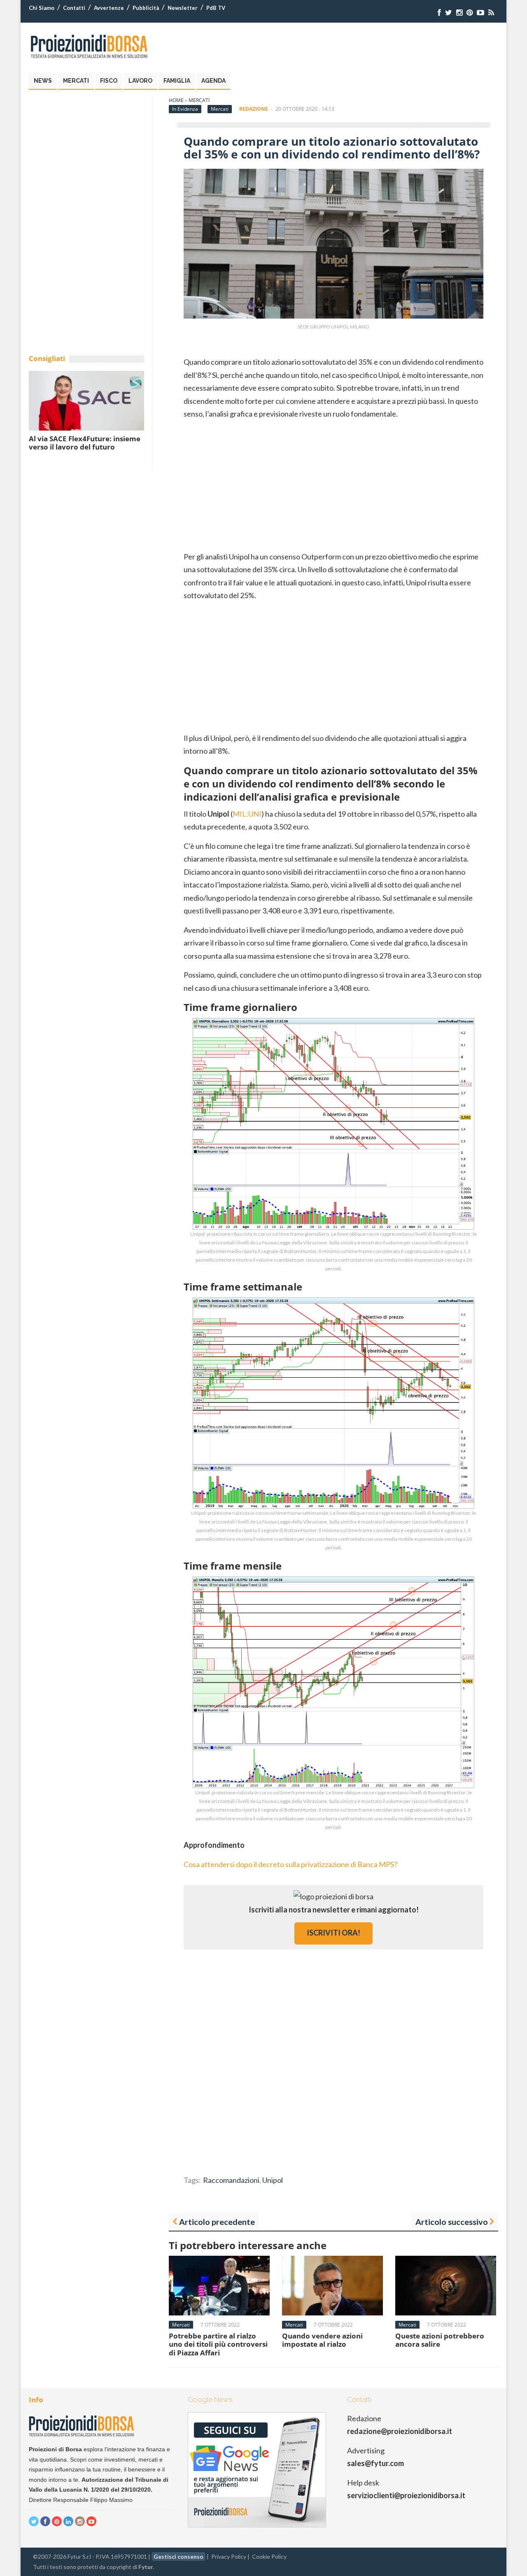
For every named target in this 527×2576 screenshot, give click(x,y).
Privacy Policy (229, 2556)
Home (176, 100)
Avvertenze (109, 8)
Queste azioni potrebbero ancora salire (440, 2340)
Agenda (213, 81)
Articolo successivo (452, 2222)
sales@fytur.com (375, 2463)
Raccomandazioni (231, 2180)
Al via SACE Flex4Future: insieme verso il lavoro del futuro (85, 443)
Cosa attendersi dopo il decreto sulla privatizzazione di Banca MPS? (290, 1864)
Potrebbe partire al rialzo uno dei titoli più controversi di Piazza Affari (218, 2344)
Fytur (146, 2567)
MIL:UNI (247, 814)
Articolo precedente (217, 2222)
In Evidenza (185, 109)
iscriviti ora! (333, 1933)
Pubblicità (146, 8)
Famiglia (177, 81)
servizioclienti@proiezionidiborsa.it (406, 2495)
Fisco (109, 81)
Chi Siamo (42, 8)
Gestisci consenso (178, 2556)
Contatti (74, 8)
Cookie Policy (269, 2556)
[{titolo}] (439, 13)
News (43, 81)
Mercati (76, 81)
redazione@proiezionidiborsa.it (400, 2431)
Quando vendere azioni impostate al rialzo (322, 2340)
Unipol (273, 2180)
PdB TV (216, 8)
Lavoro (140, 81)
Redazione (254, 109)
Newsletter (183, 8)
